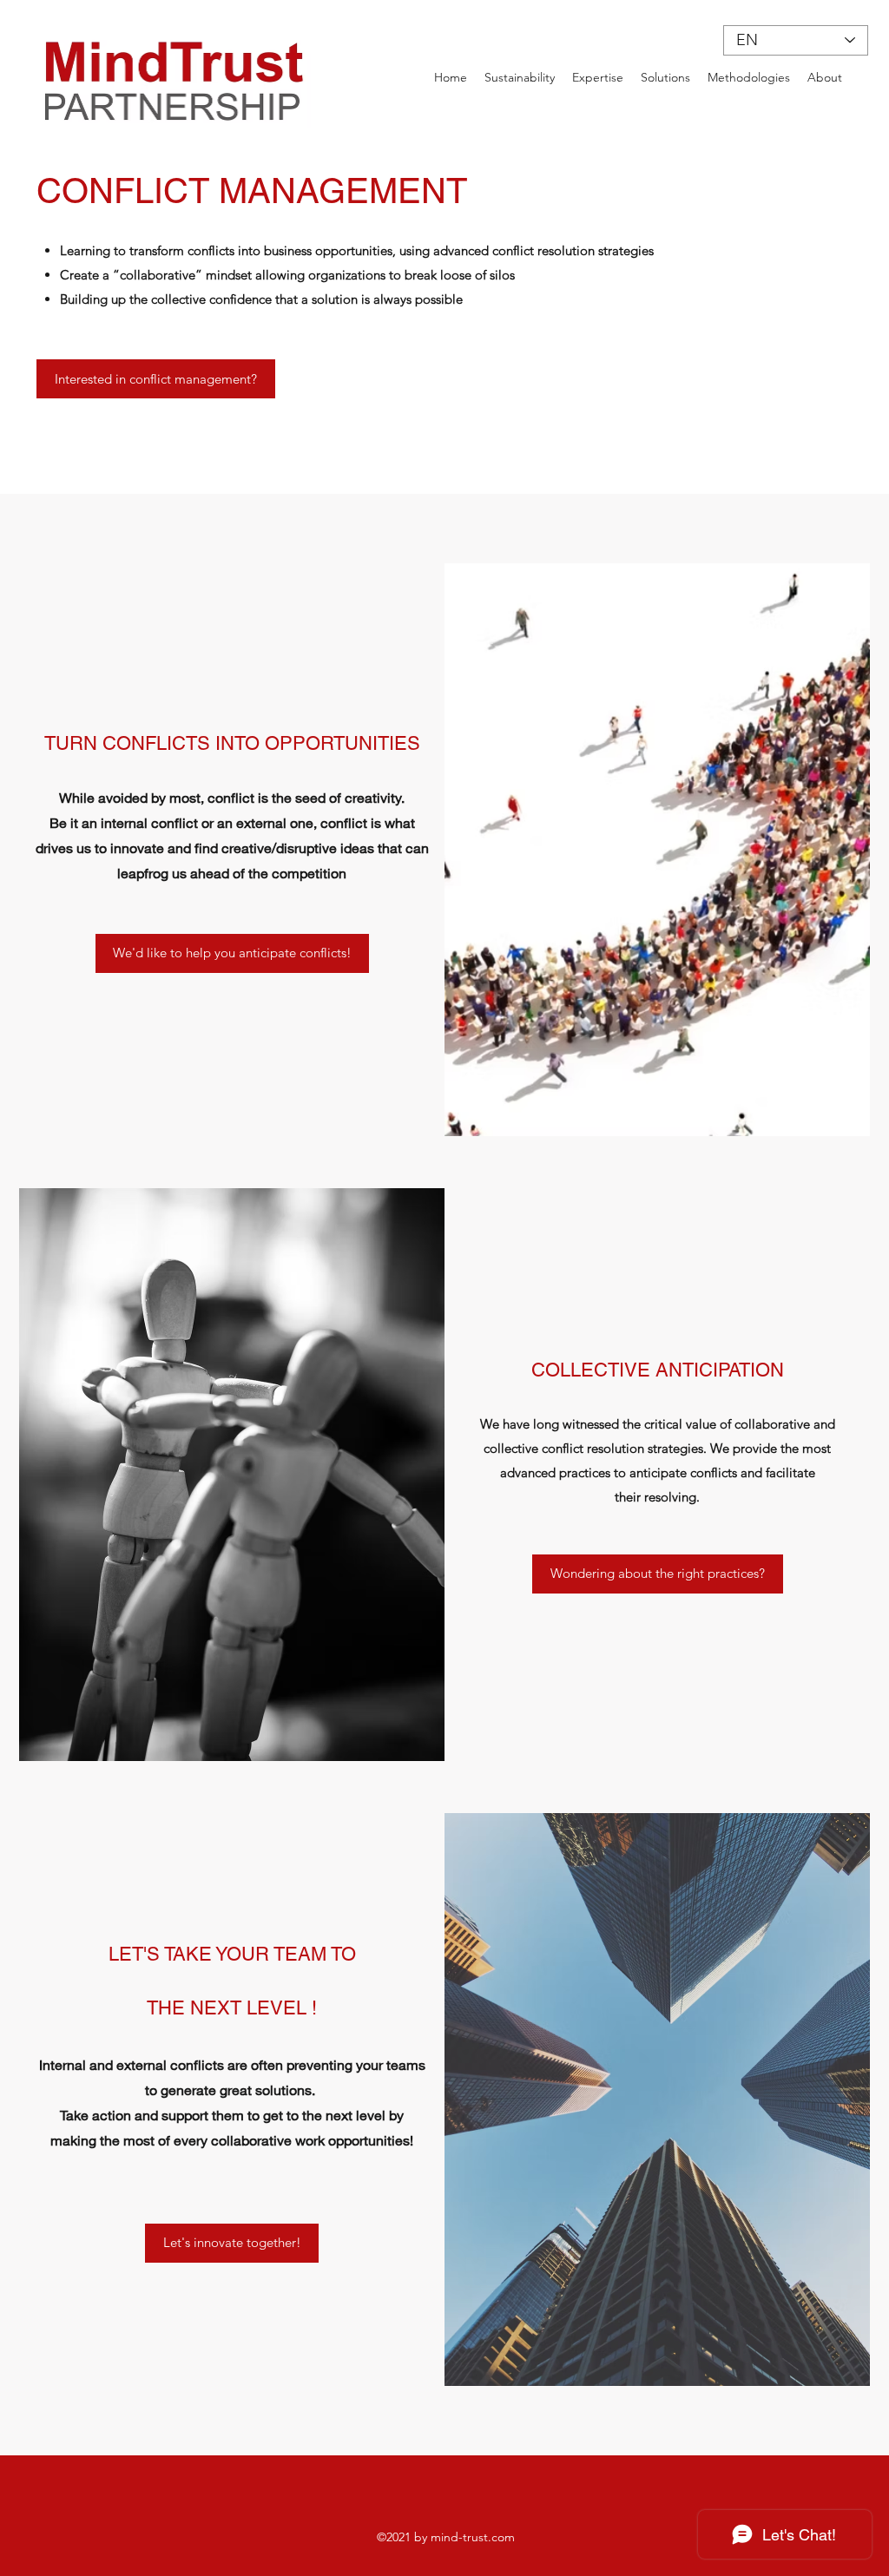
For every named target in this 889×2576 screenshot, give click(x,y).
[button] (658, 1574)
